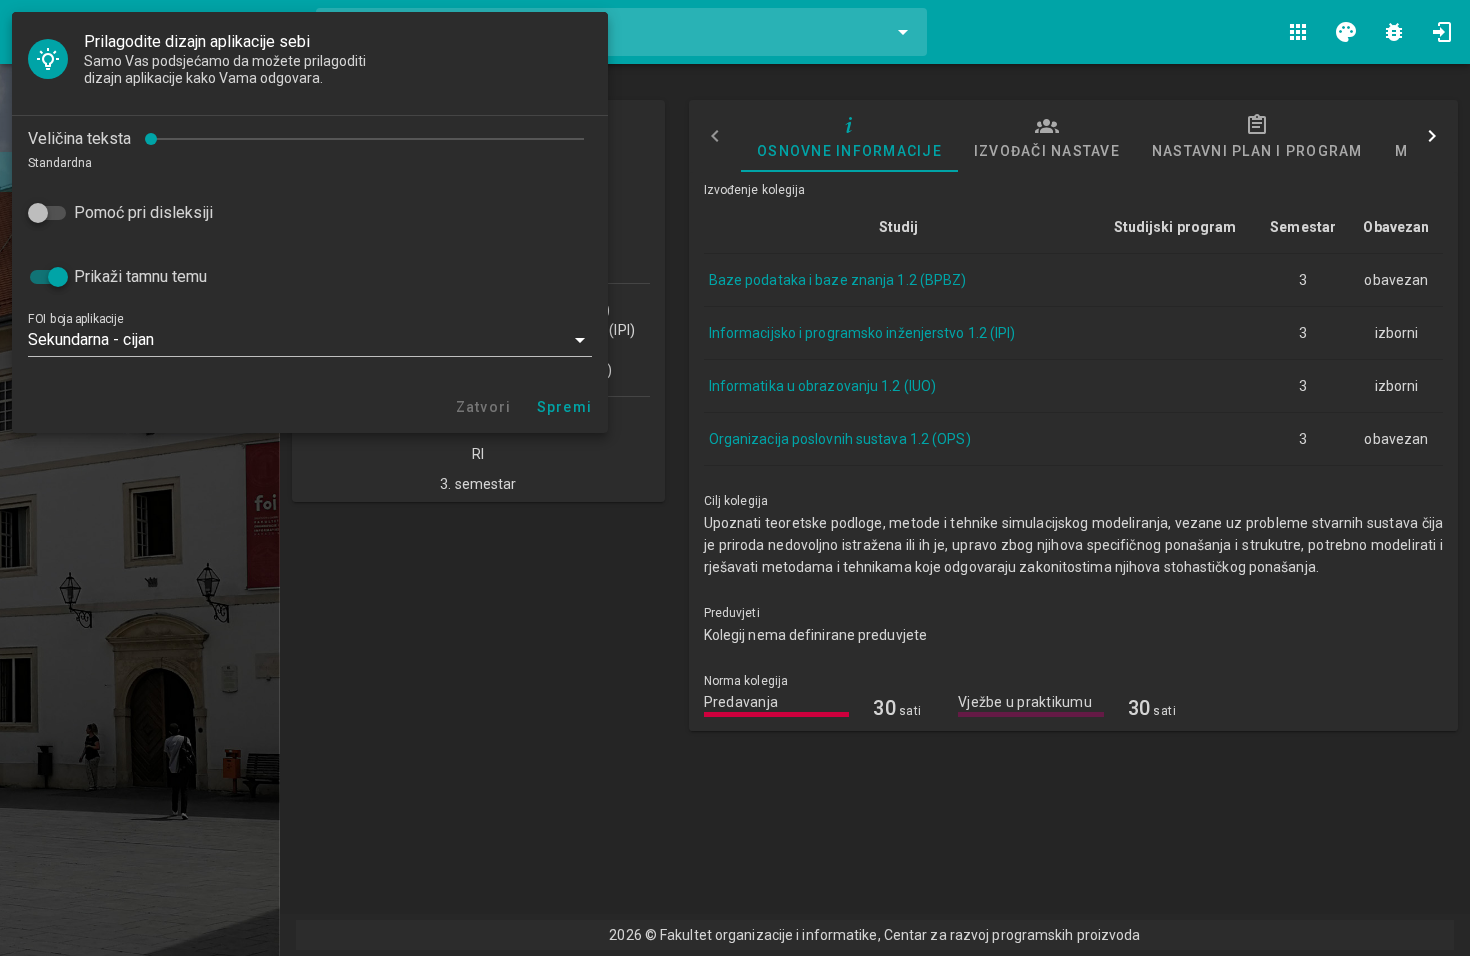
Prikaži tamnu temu (140, 276)
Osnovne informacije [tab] (849, 151)
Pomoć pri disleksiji (143, 212)
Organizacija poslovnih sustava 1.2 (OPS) (840, 439)
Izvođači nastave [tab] (1046, 151)
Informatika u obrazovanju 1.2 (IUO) (823, 386)
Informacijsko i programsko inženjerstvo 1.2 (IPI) (862, 333)
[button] (310, 340)
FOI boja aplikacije (75, 319)
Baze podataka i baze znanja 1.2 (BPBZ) (838, 280)
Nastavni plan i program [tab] (1256, 151)
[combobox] (621, 32)
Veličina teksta (79, 138)
